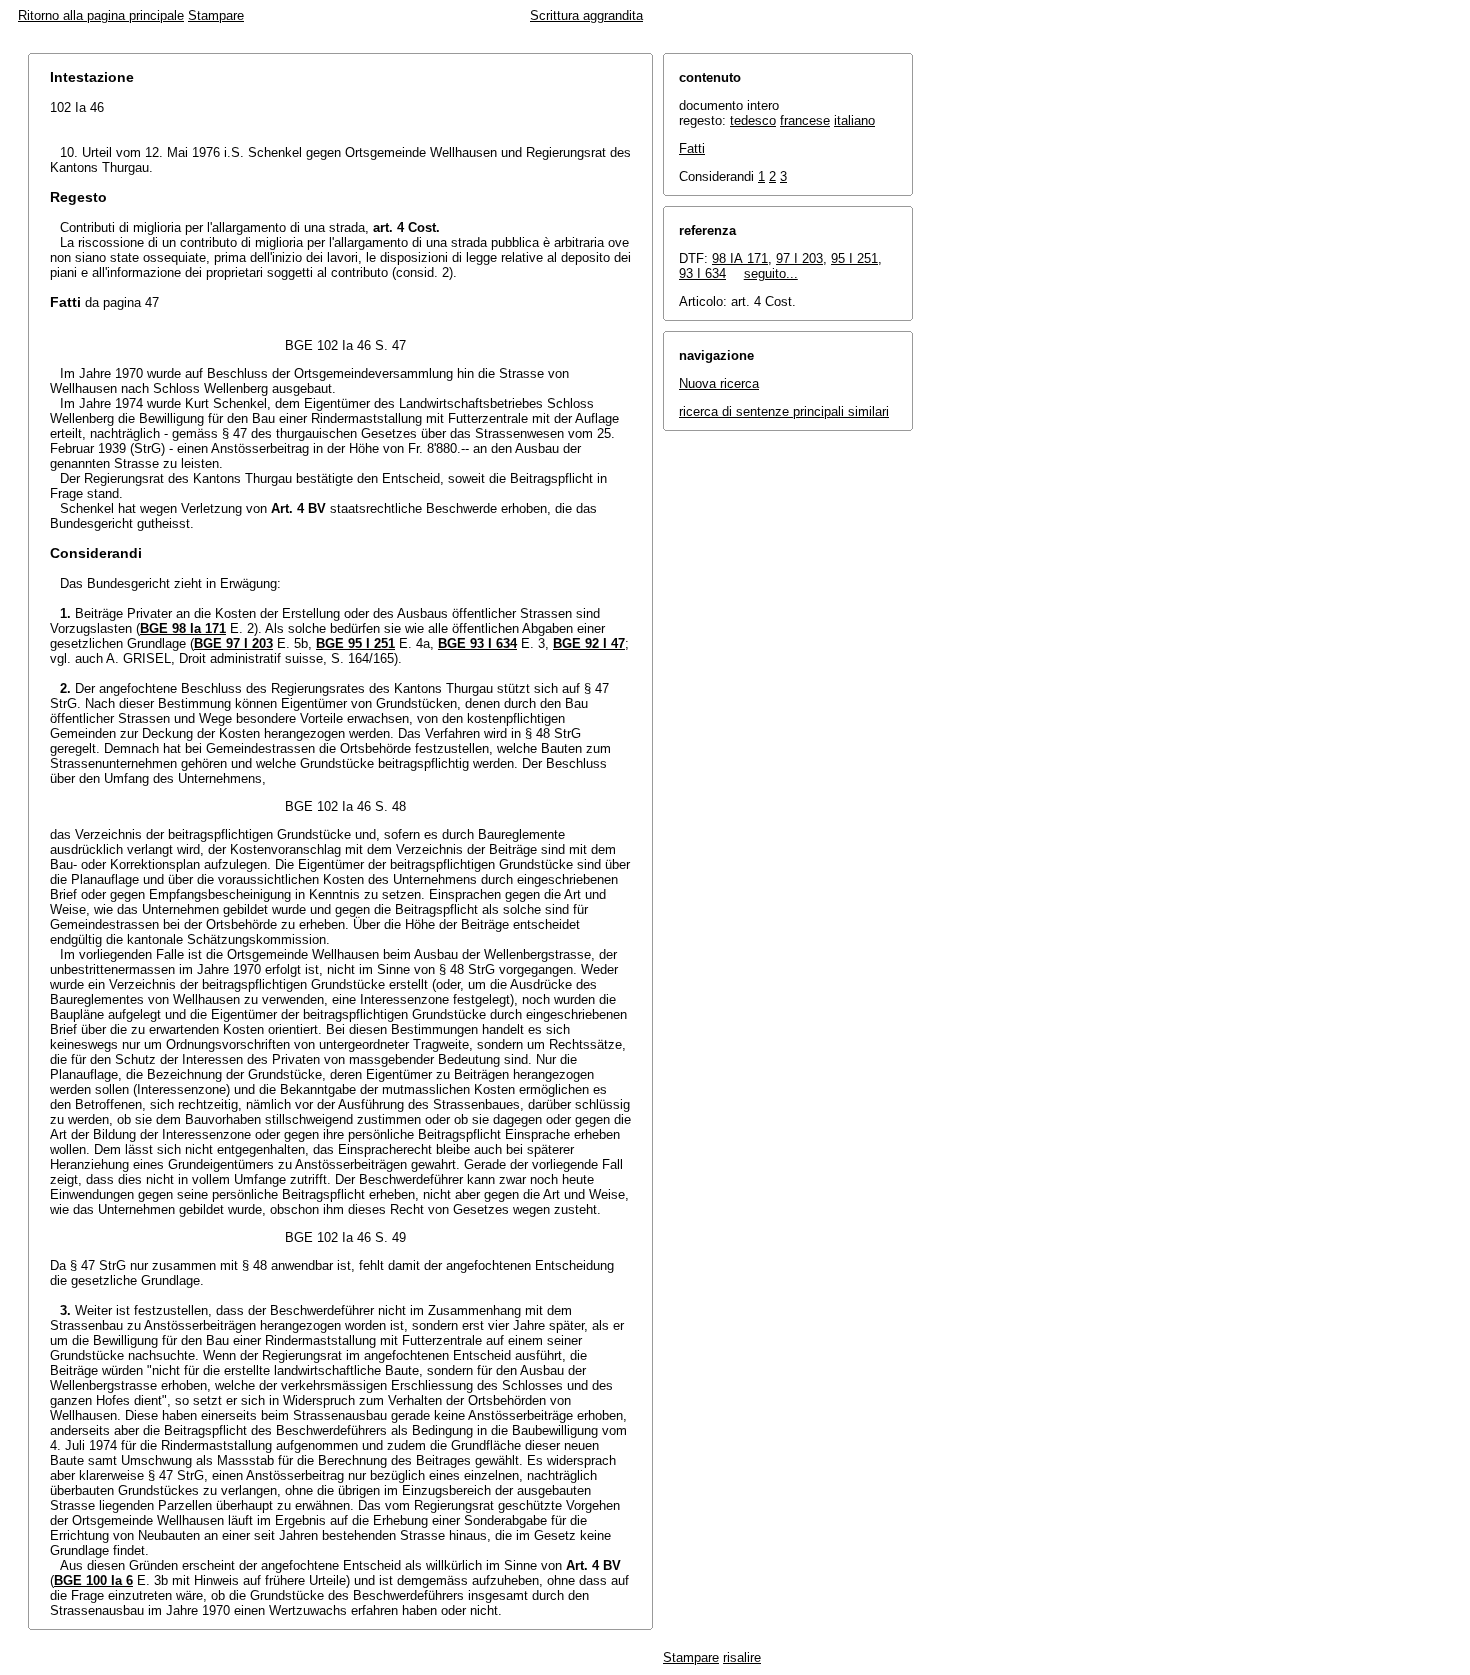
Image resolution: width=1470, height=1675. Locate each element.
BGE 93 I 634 (477, 643)
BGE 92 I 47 (589, 643)
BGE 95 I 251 (355, 643)
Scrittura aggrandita (586, 15)
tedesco (753, 120)
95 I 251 (854, 258)
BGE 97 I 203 (233, 643)
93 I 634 (702, 273)
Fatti (692, 148)
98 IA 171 (740, 258)
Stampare (216, 15)
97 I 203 (799, 258)
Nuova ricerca (719, 383)
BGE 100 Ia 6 (93, 1580)
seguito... (771, 273)
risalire (742, 1657)
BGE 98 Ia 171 (183, 628)
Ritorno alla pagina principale (101, 15)
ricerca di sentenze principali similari (784, 411)
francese (805, 120)
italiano (854, 120)
